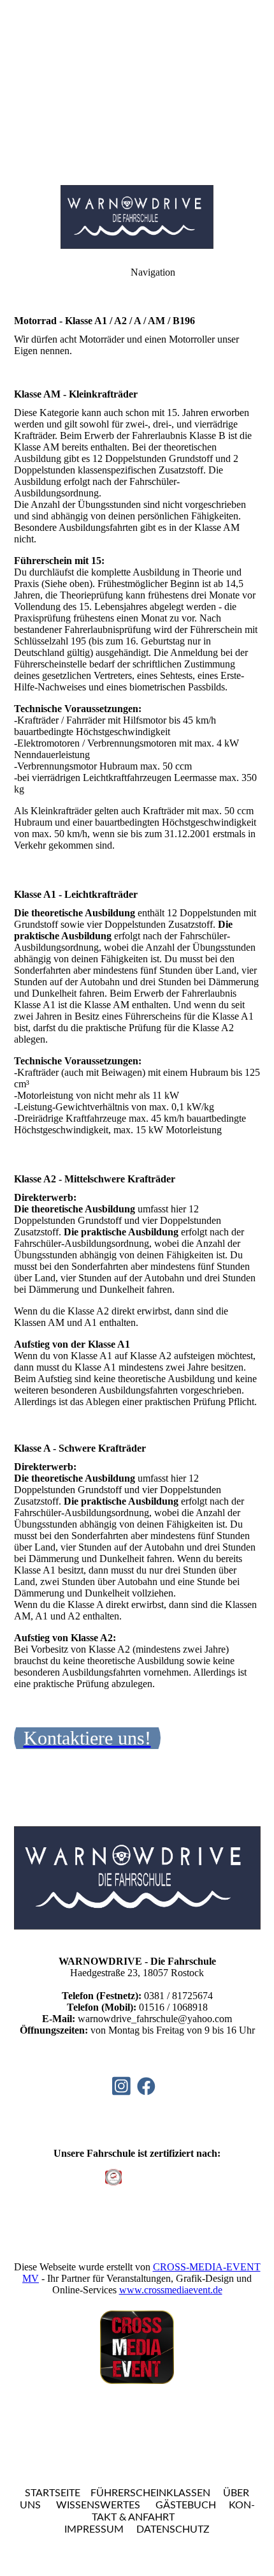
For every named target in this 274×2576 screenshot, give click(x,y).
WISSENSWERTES (98, 2505)
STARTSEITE (53, 2493)
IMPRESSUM (94, 2529)
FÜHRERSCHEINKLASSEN (150, 2493)
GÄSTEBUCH (186, 2505)
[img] (137, 89)
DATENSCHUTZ (173, 2529)
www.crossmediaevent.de (171, 2290)
